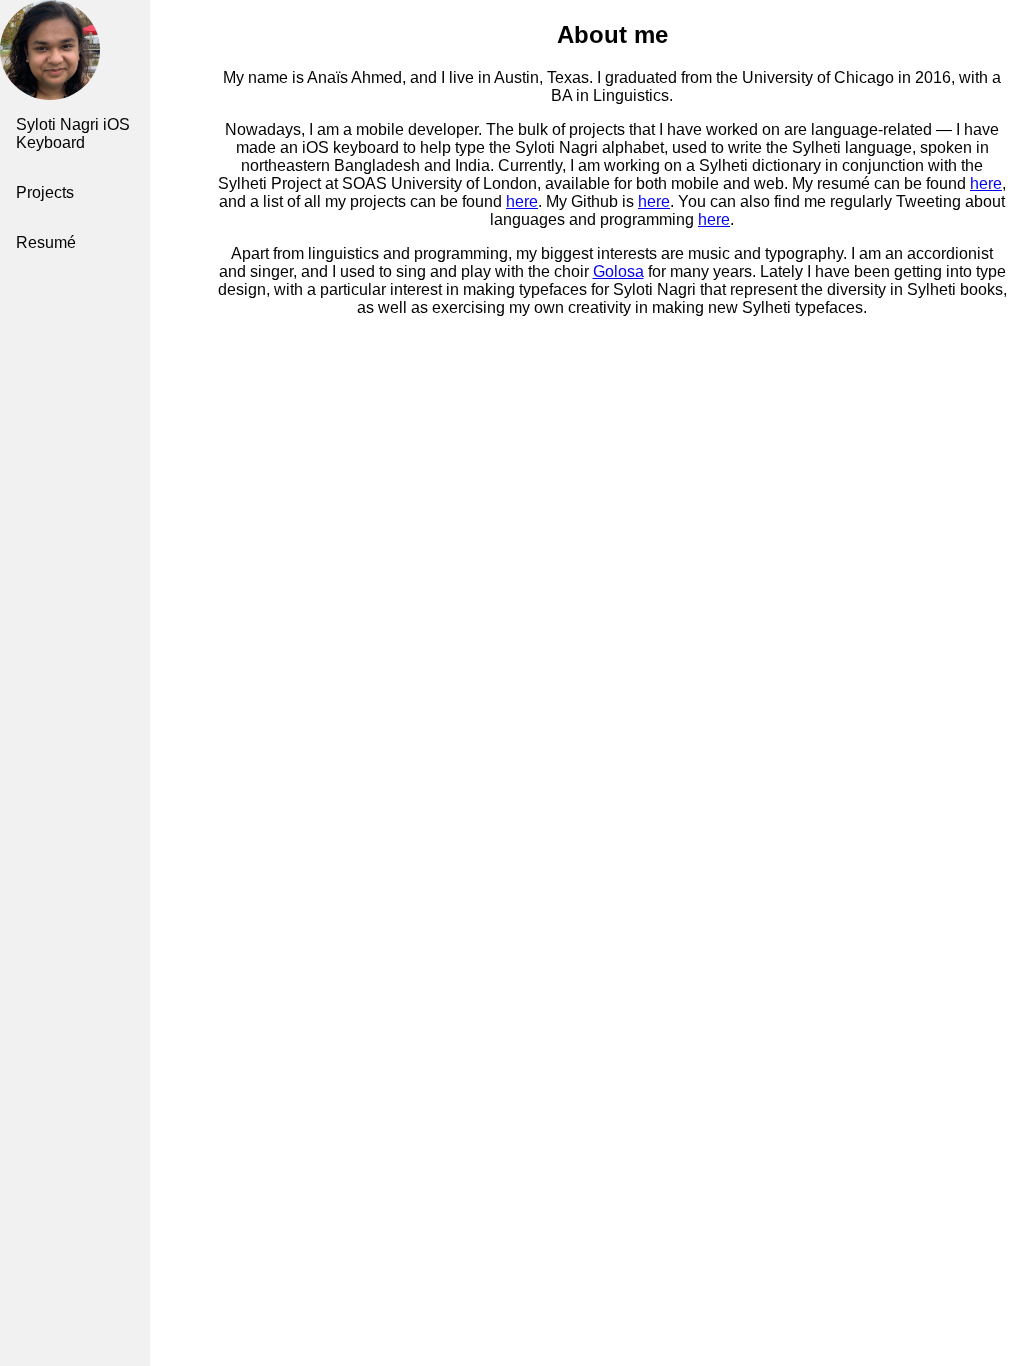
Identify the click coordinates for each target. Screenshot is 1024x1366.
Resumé (46, 242)
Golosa (618, 271)
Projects (45, 192)
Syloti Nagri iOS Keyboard (73, 133)
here (986, 183)
